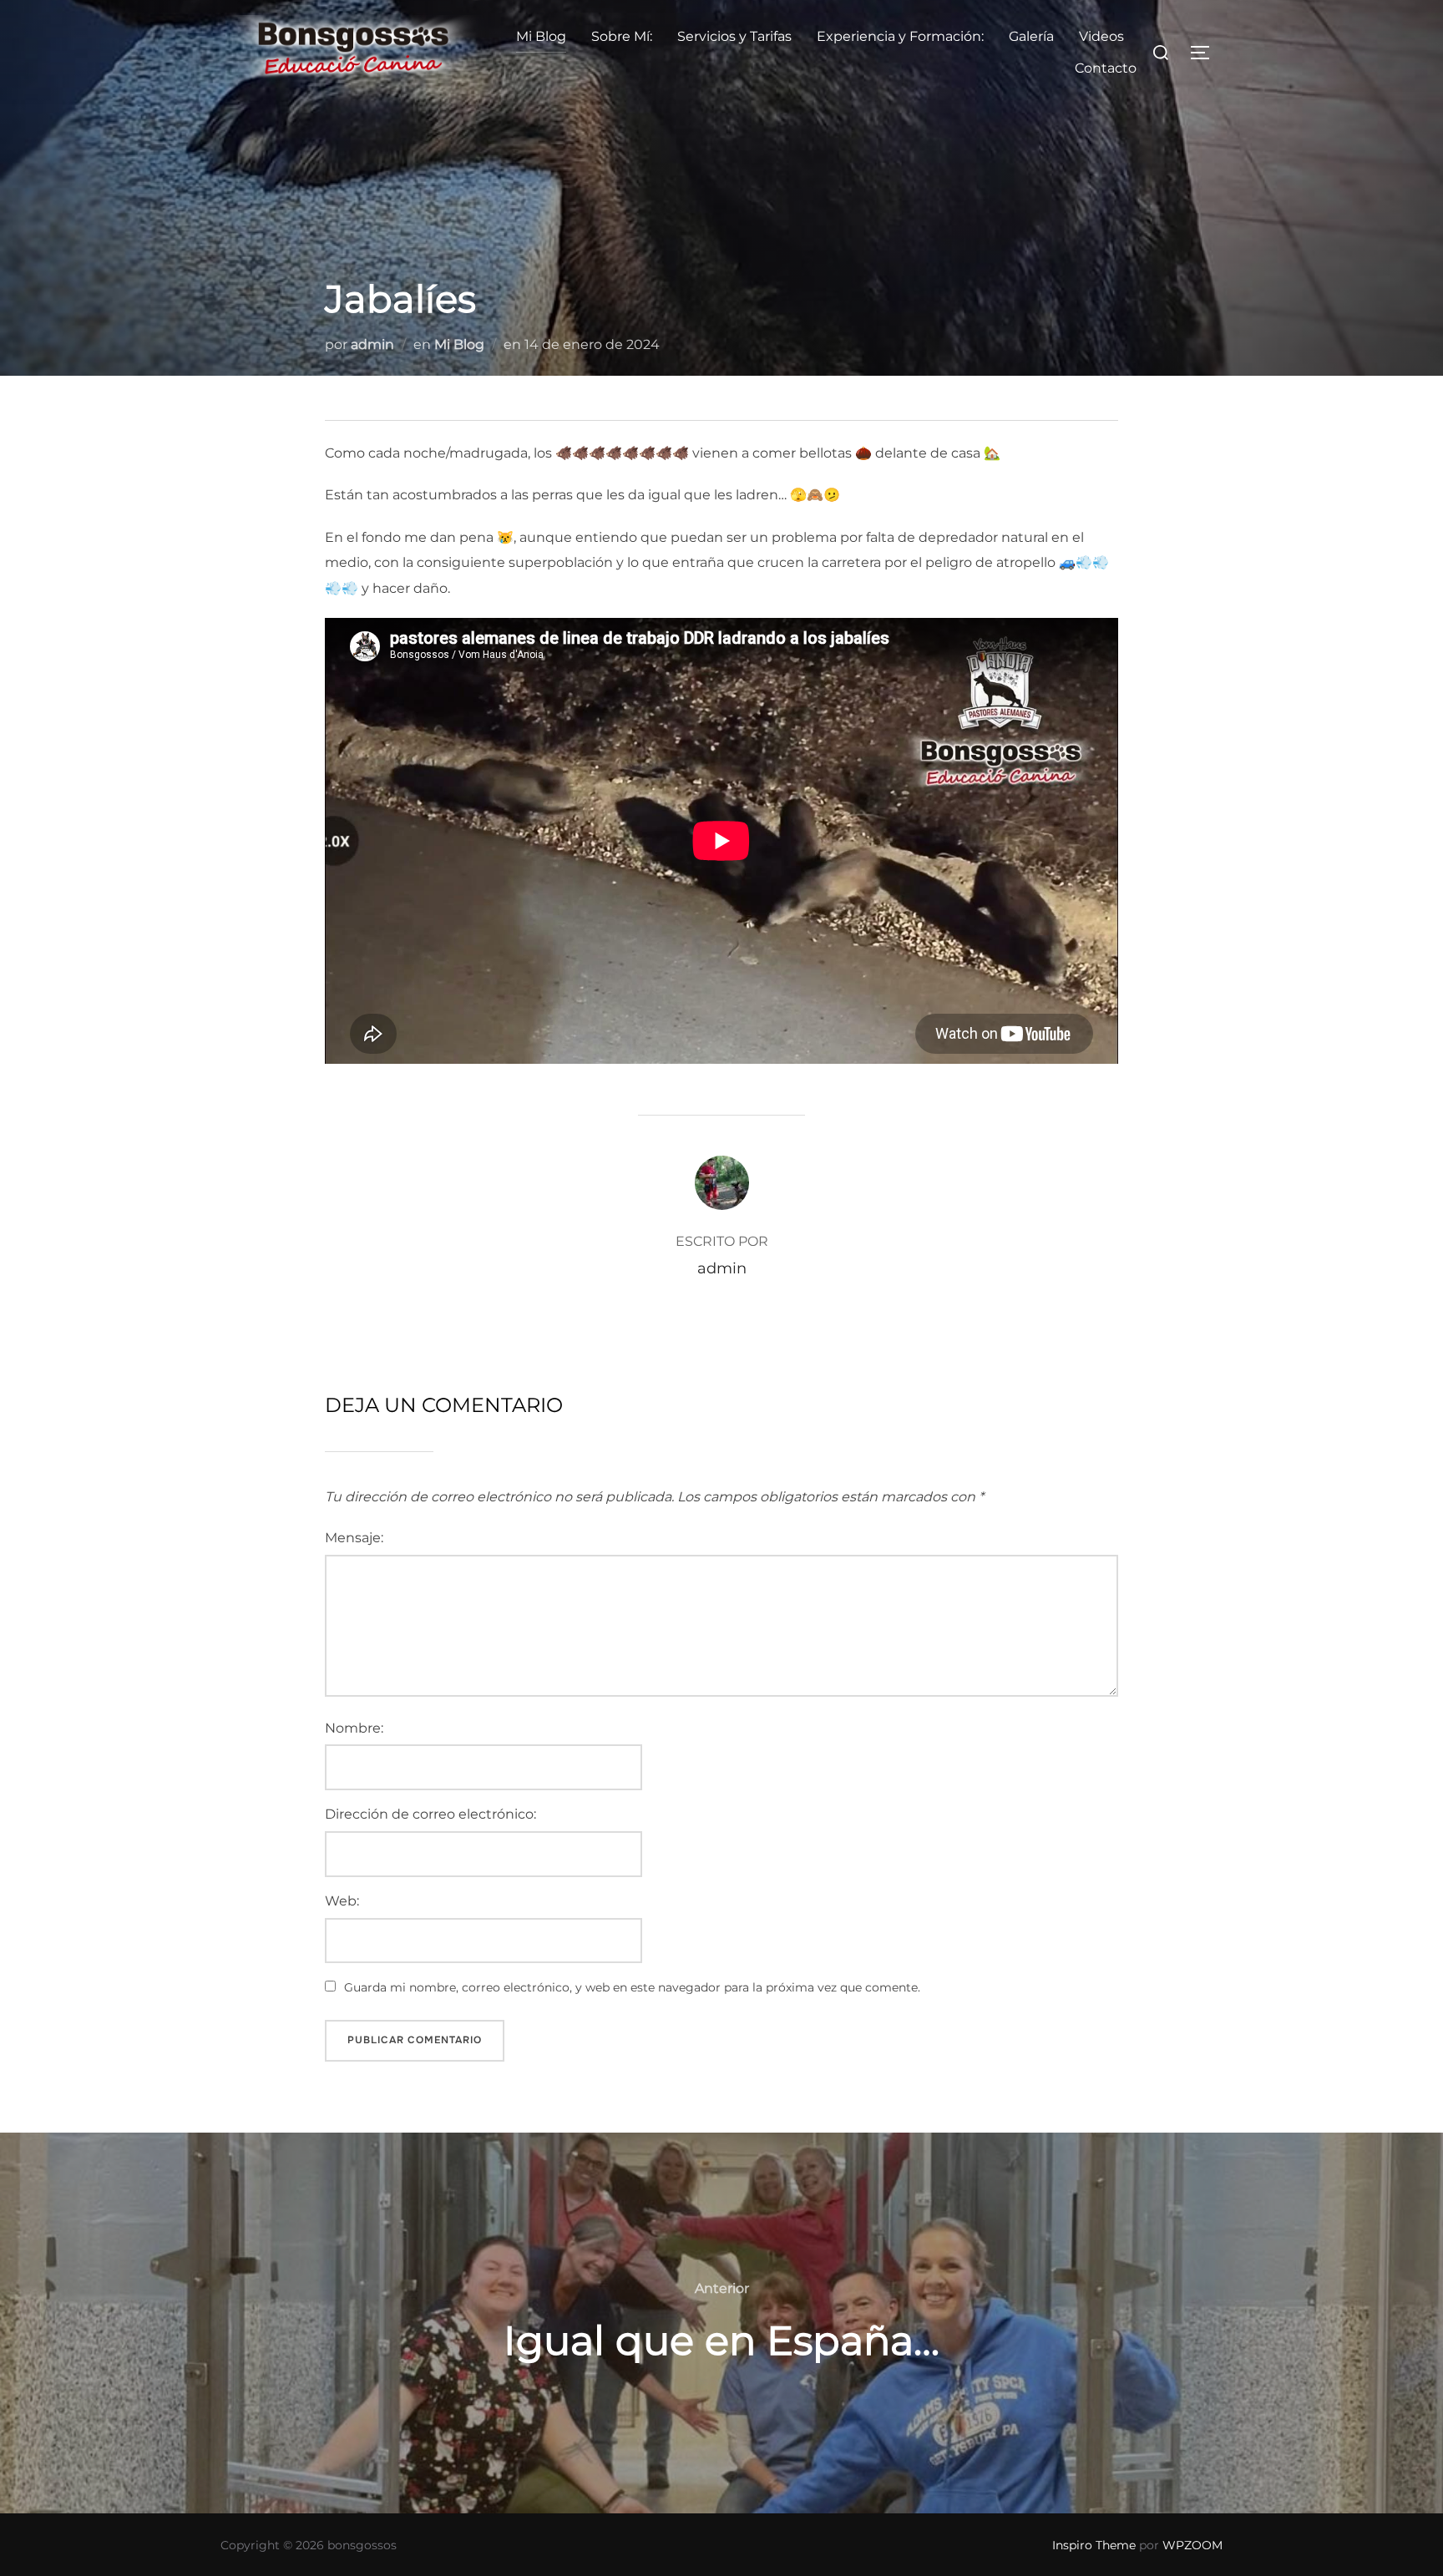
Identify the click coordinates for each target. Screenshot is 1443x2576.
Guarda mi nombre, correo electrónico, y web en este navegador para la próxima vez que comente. (632, 1987)
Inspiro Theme (1094, 2545)
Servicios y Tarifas (734, 36)
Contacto (1106, 68)
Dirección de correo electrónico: (430, 1814)
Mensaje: (354, 1538)
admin (372, 344)
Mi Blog (541, 36)
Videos (1101, 36)
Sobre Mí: (622, 36)
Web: (342, 1901)
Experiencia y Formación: (900, 36)
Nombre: (354, 1728)
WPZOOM (1192, 2545)
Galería (1031, 36)
